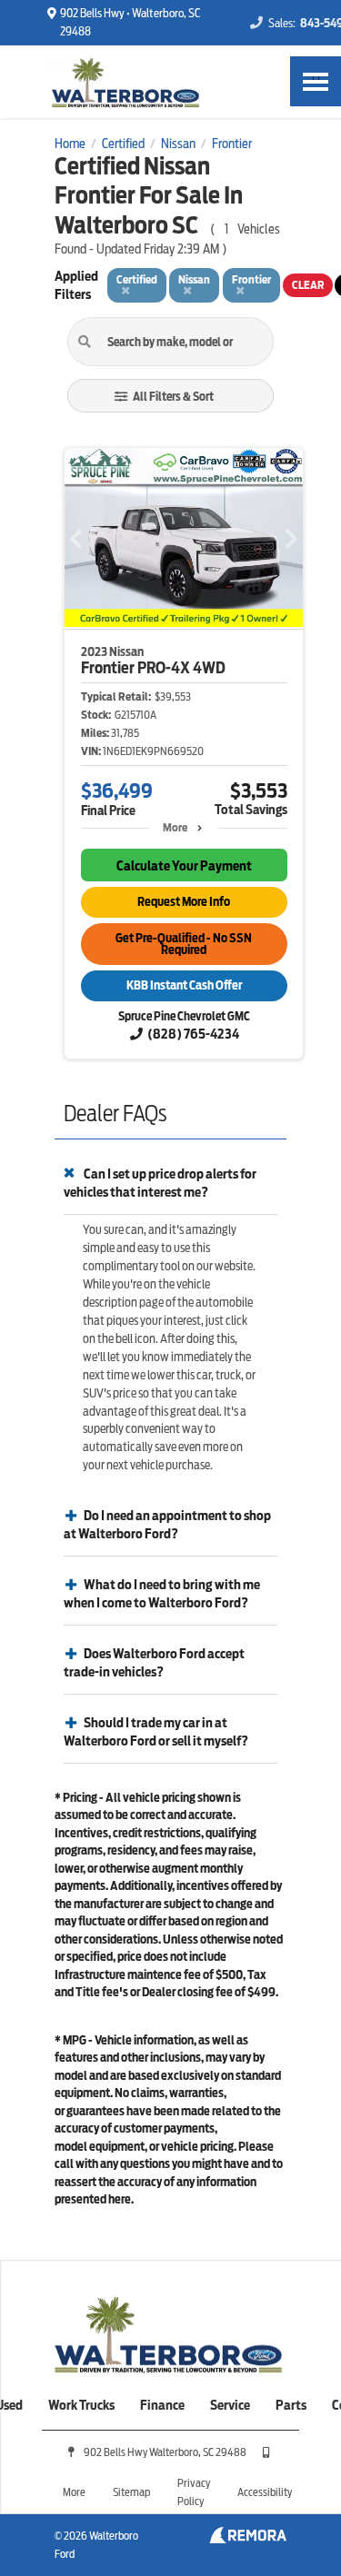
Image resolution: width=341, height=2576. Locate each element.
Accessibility (265, 2492)
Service (230, 2405)
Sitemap (131, 2492)
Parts (291, 2405)
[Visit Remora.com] (248, 2539)
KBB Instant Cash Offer (184, 985)
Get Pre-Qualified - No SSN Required (184, 944)
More (175, 827)
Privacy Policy (194, 2492)
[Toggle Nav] (316, 81)
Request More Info (184, 902)
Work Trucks (81, 2405)
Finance (162, 2405)
